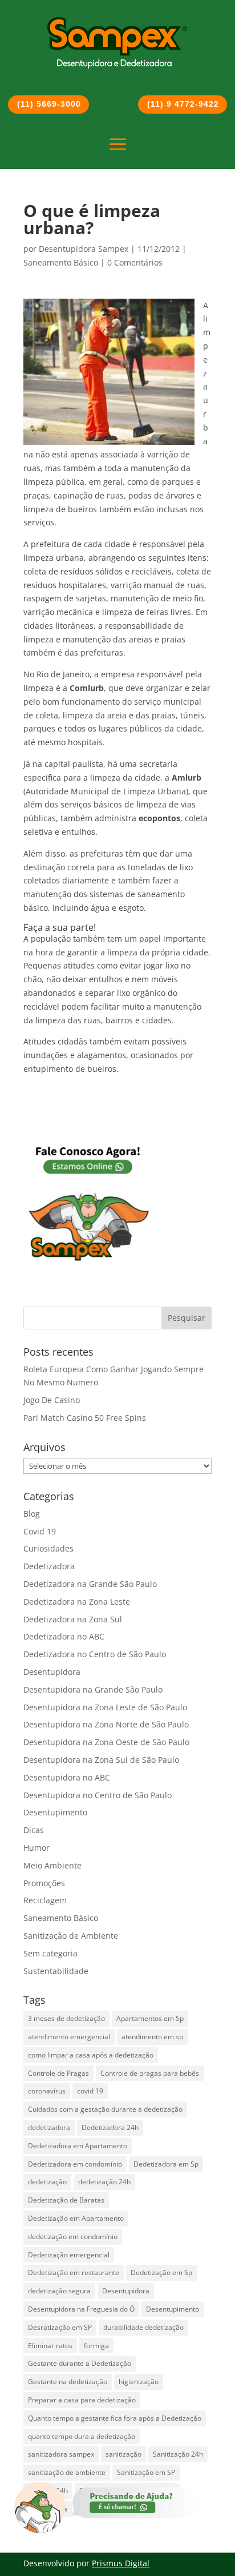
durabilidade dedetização (143, 2327)
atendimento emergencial (69, 2037)
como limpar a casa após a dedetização (91, 2055)
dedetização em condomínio (73, 2237)
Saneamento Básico (61, 262)
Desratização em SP (60, 2327)
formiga (96, 2346)
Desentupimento (55, 1812)
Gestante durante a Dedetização (80, 2363)
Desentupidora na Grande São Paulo (93, 1689)
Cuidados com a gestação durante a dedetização (105, 2109)
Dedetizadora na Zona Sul (73, 1619)
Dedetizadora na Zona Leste (77, 1602)
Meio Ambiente (52, 1865)
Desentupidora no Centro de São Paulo (98, 1795)
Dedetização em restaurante (74, 2272)
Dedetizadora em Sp (166, 2164)
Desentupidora (52, 1672)
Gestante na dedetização (68, 2382)
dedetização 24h (104, 2182)
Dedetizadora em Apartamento (78, 2146)
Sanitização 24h (178, 2454)
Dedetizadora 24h (110, 2127)
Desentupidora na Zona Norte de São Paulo (106, 1724)
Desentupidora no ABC (67, 1777)
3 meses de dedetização (66, 2018)
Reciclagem (45, 1900)
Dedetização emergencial (69, 2255)
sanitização (123, 2454)
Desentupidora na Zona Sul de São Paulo (101, 1760)
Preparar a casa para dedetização (82, 2400)
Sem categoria (50, 1953)
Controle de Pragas (58, 2073)
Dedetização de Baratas (66, 2200)
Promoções (44, 1883)
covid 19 (90, 2091)
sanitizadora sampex (61, 2454)
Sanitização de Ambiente (71, 1936)
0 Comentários (135, 262)
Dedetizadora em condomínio (75, 2164)
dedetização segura (59, 2291)
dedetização (47, 2182)
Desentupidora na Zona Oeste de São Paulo (106, 1742)
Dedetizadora (49, 1566)
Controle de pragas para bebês (150, 2073)
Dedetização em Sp (161, 2272)
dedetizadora (49, 2127)
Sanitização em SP (146, 2472)
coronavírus (47, 2091)
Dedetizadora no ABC (64, 1636)
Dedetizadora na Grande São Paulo (90, 1584)
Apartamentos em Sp (150, 2018)
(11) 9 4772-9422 (183, 104)
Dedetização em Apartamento (76, 2218)
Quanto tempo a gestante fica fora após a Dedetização (115, 2418)
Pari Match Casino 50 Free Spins (85, 1418)
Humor (37, 1848)
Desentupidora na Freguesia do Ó (81, 2309)
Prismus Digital (121, 2563)
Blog (32, 1514)
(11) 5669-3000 (49, 104)
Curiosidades (48, 1548)
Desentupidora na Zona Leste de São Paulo (105, 1707)
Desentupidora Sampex (84, 249)
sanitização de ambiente (67, 2472)
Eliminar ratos (50, 2346)
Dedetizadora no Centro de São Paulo (95, 1654)
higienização (139, 2382)
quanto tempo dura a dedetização (82, 2436)
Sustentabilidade (56, 1971)
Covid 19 (40, 1531)
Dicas (34, 1830)
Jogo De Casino (52, 1400)
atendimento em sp (152, 2037)
